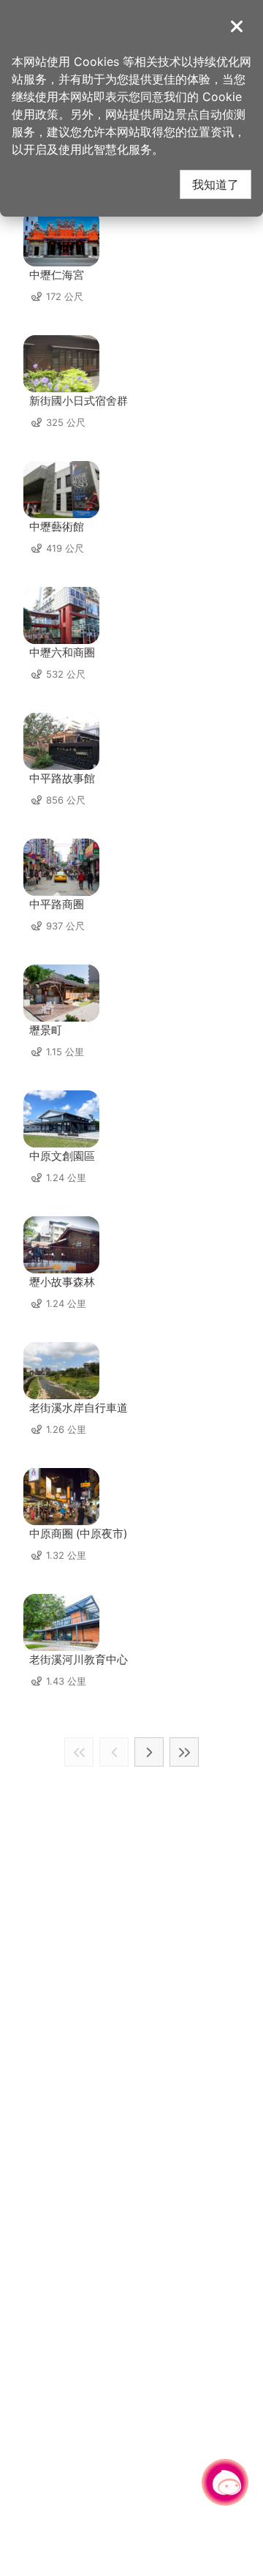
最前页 (79, 1752)
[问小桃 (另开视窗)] (225, 2482)
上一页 (114, 1752)
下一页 (149, 1752)
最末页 (184, 1752)
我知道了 (216, 184)
